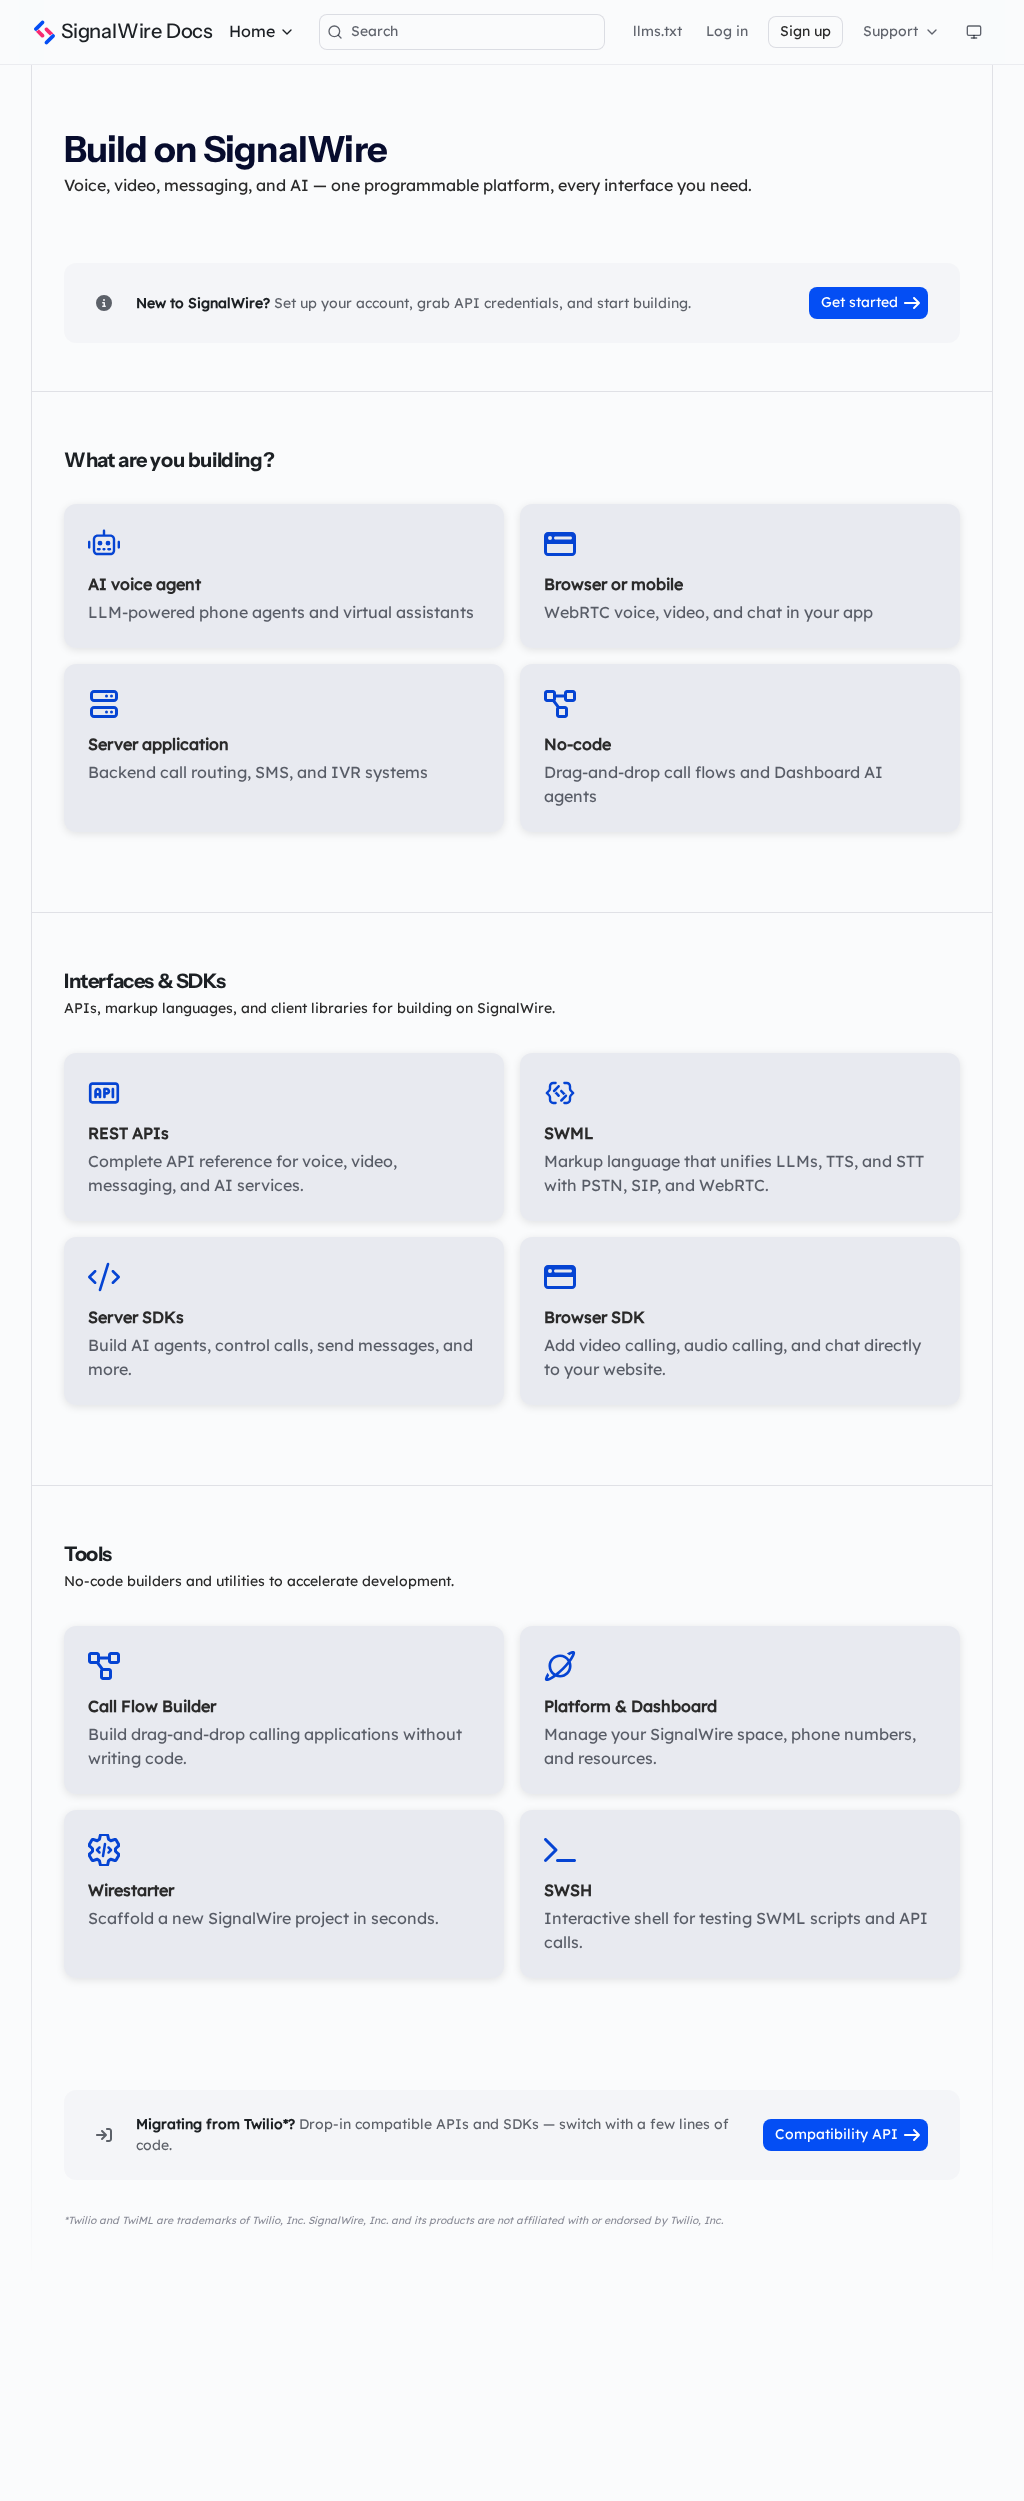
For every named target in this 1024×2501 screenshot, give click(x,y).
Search (374, 31)
